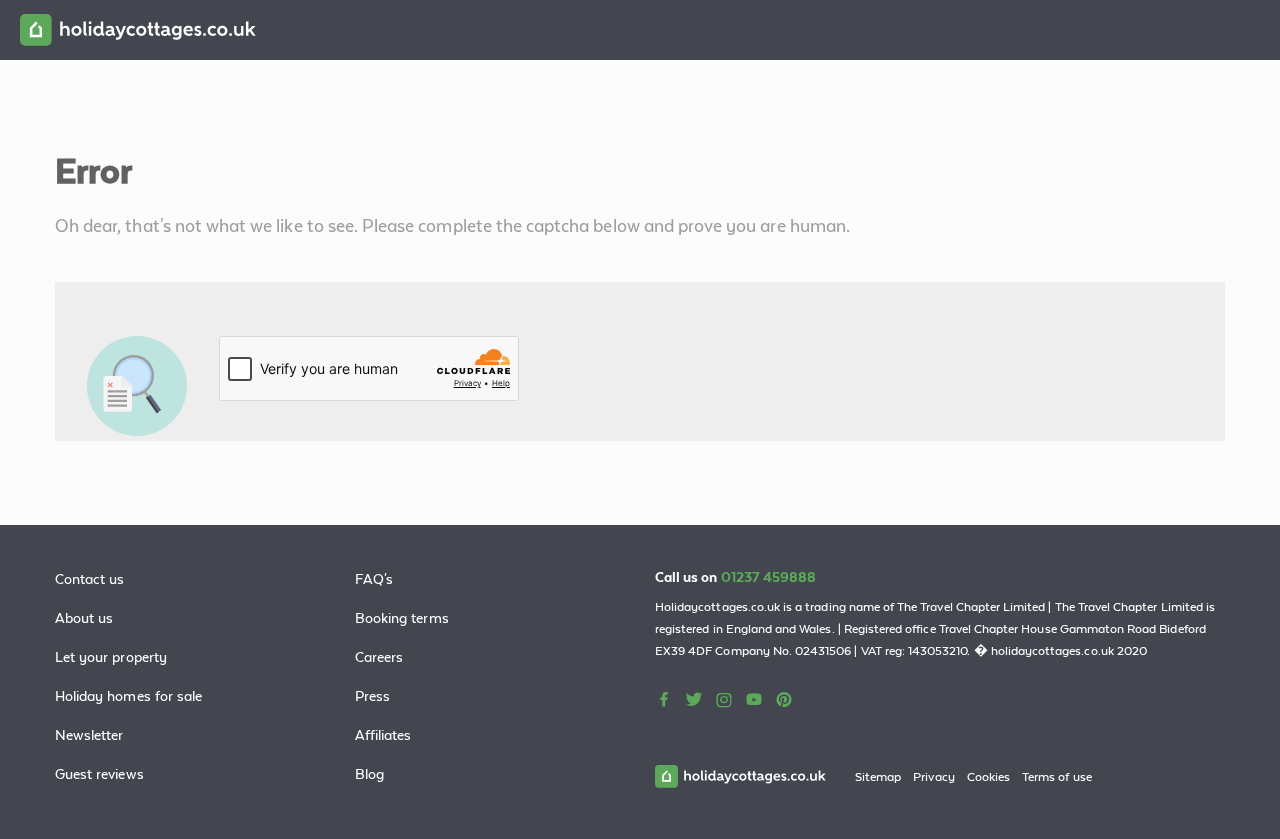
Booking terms (402, 618)
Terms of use (1057, 777)
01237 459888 (769, 577)
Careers (379, 657)
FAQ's (374, 579)
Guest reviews (99, 774)
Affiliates (383, 735)
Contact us (90, 579)
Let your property (111, 657)
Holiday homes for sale (128, 696)
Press (372, 696)
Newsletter (89, 735)
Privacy (933, 777)
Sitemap (878, 777)
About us (84, 618)
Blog (369, 774)
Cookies (988, 777)
